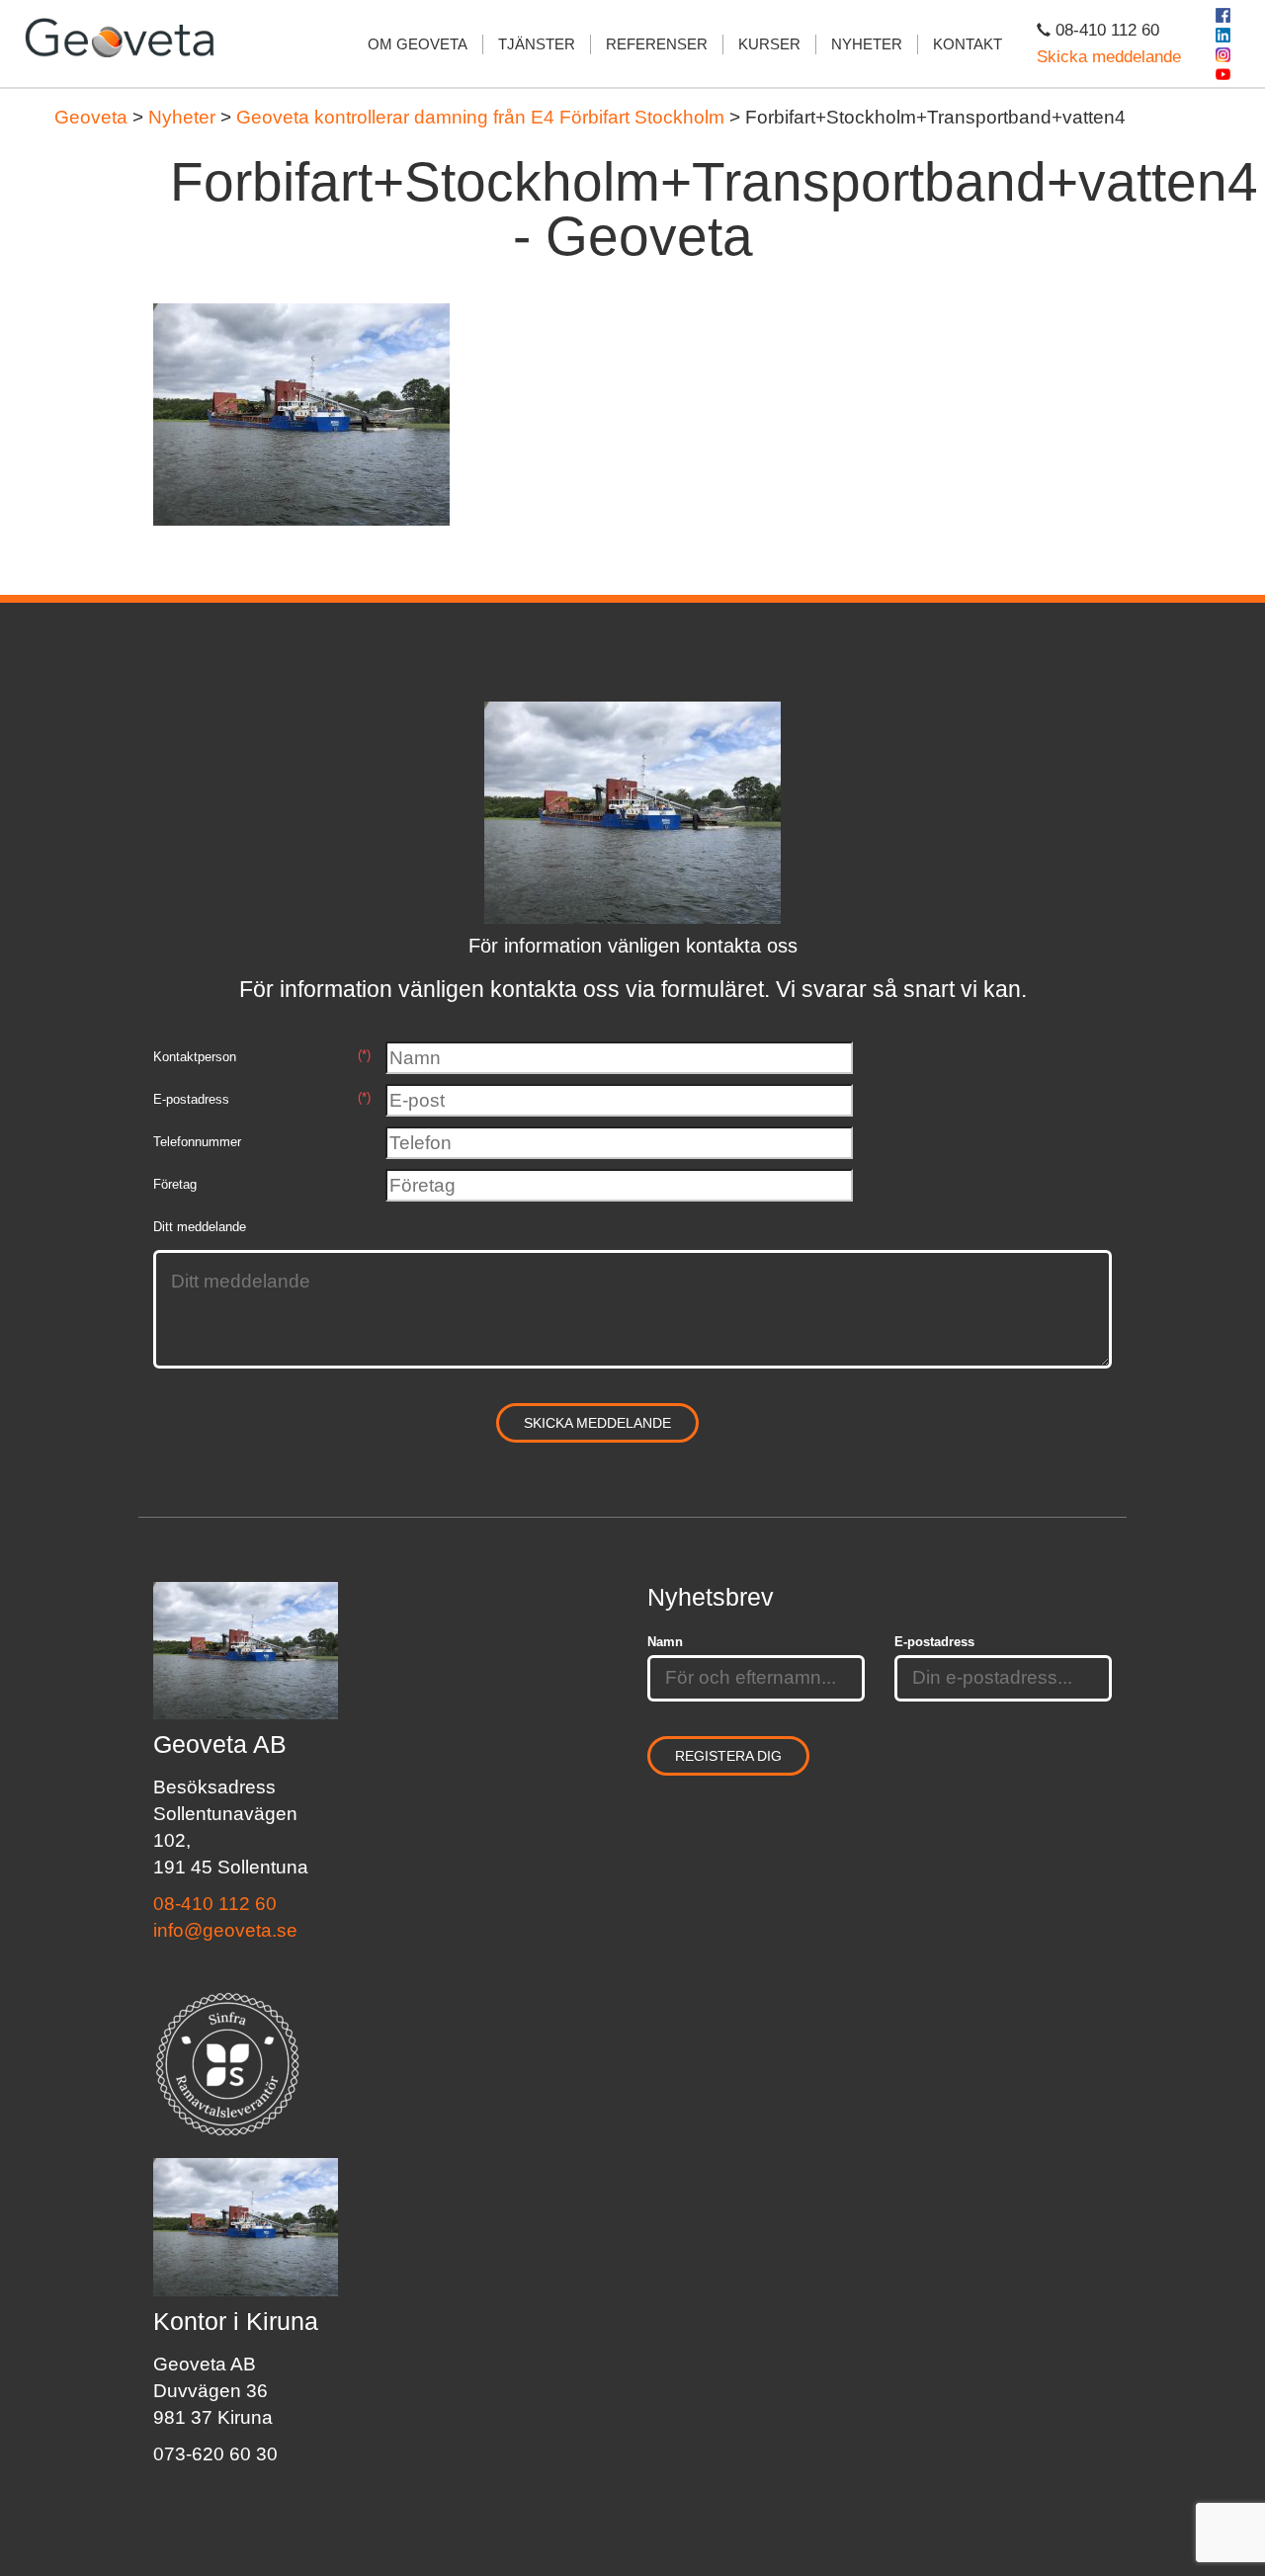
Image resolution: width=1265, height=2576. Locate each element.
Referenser (657, 44)
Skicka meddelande (1109, 57)
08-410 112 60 (215, 1904)
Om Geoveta (418, 44)
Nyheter (867, 44)
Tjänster (537, 44)
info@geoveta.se (225, 1930)
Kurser (769, 44)
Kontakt (968, 44)
